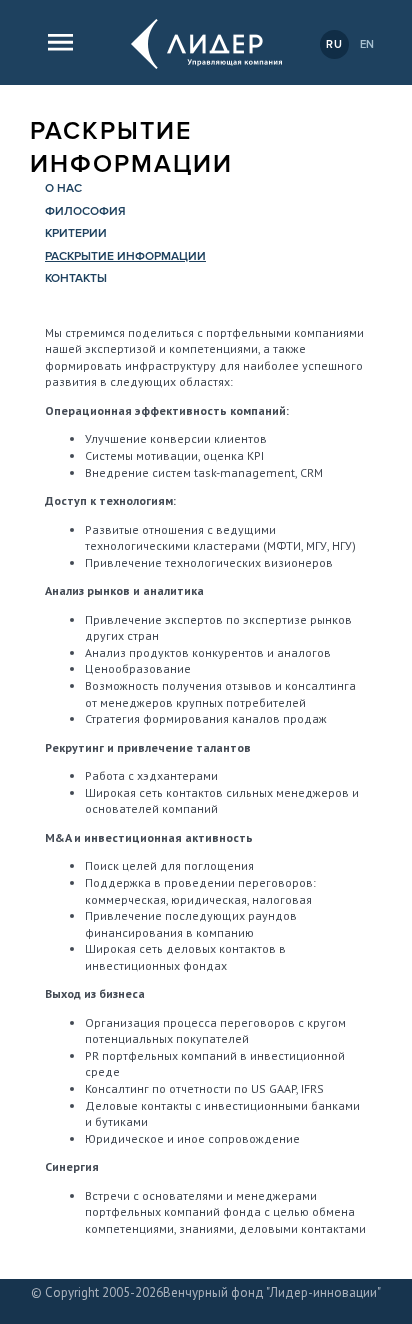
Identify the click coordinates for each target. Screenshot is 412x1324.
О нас (63, 188)
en (368, 44)
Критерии (76, 233)
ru (334, 44)
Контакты (76, 278)
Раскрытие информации (125, 256)
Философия (85, 211)
